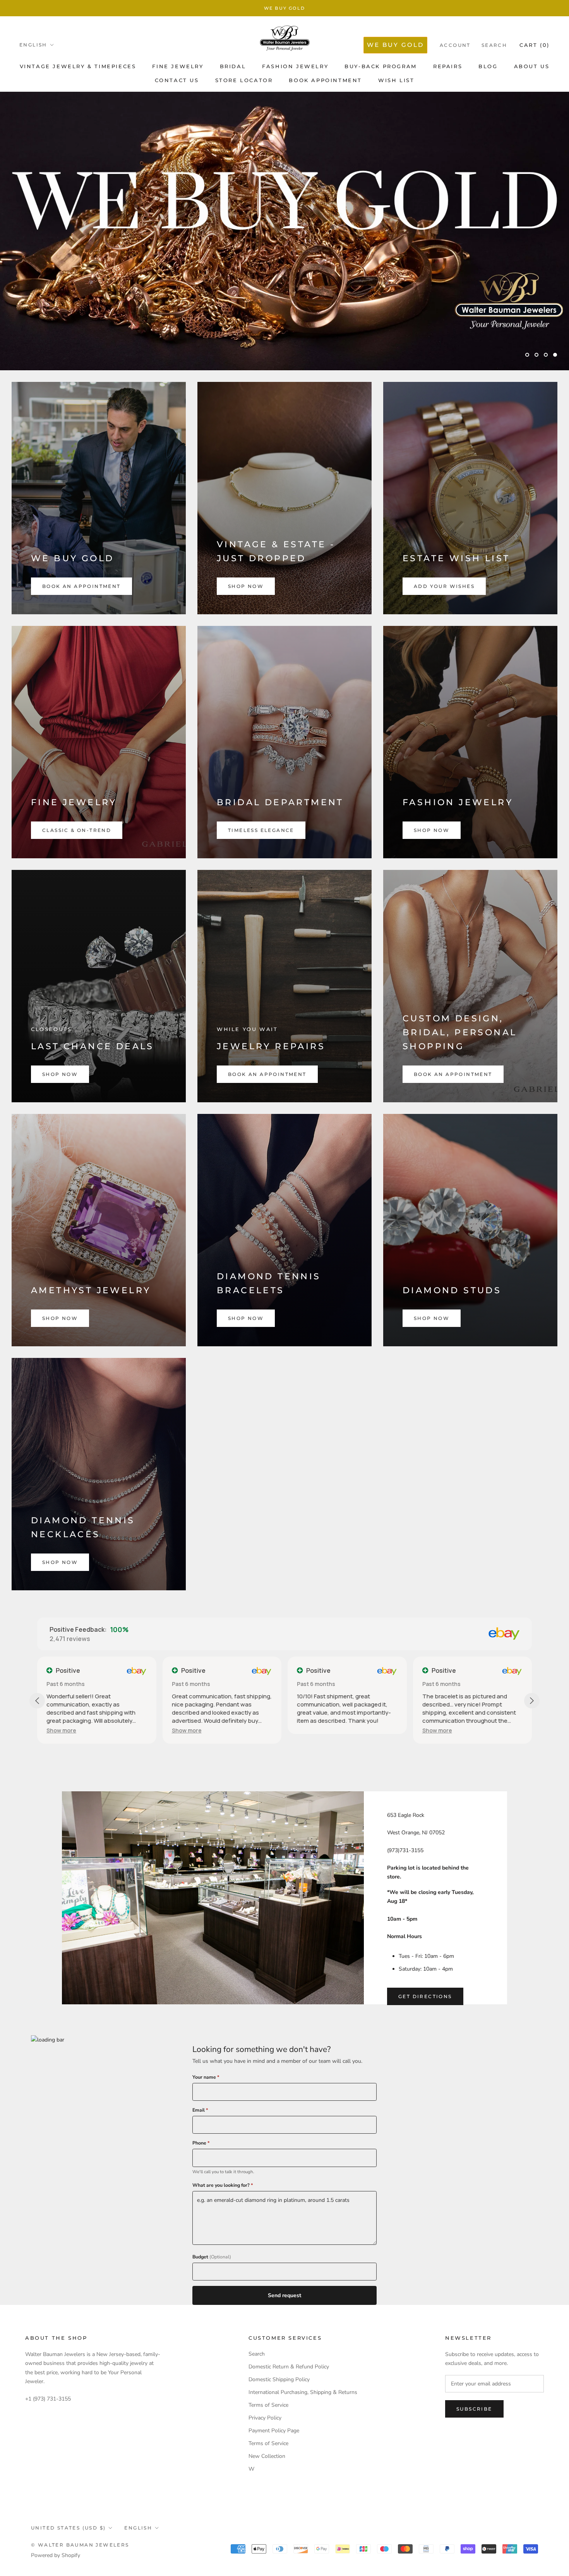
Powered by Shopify (56, 2555)
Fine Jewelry (178, 66)
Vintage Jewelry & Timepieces (78, 66)
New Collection (267, 2456)
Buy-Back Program (381, 66)
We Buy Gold (284, 8)
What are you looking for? (223, 2185)
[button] (61, 1730)
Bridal (233, 66)
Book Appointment (325, 80)
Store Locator (244, 80)
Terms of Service (268, 2405)
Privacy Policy (265, 2418)
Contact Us (177, 80)
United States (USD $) (68, 2528)
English (33, 45)
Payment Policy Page (274, 2431)
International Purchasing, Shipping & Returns (303, 2392)
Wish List (396, 80)
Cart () (535, 45)
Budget (212, 2257)
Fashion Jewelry (295, 66)
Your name (206, 2077)
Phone (201, 2143)
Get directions (425, 1996)
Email (200, 2110)
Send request (284, 2295)
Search (494, 45)
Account (455, 45)
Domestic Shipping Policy (279, 2379)
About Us (532, 66)
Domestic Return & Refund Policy (289, 2367)
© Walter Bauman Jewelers (80, 2545)
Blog (488, 66)
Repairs (448, 66)
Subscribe (474, 2409)
